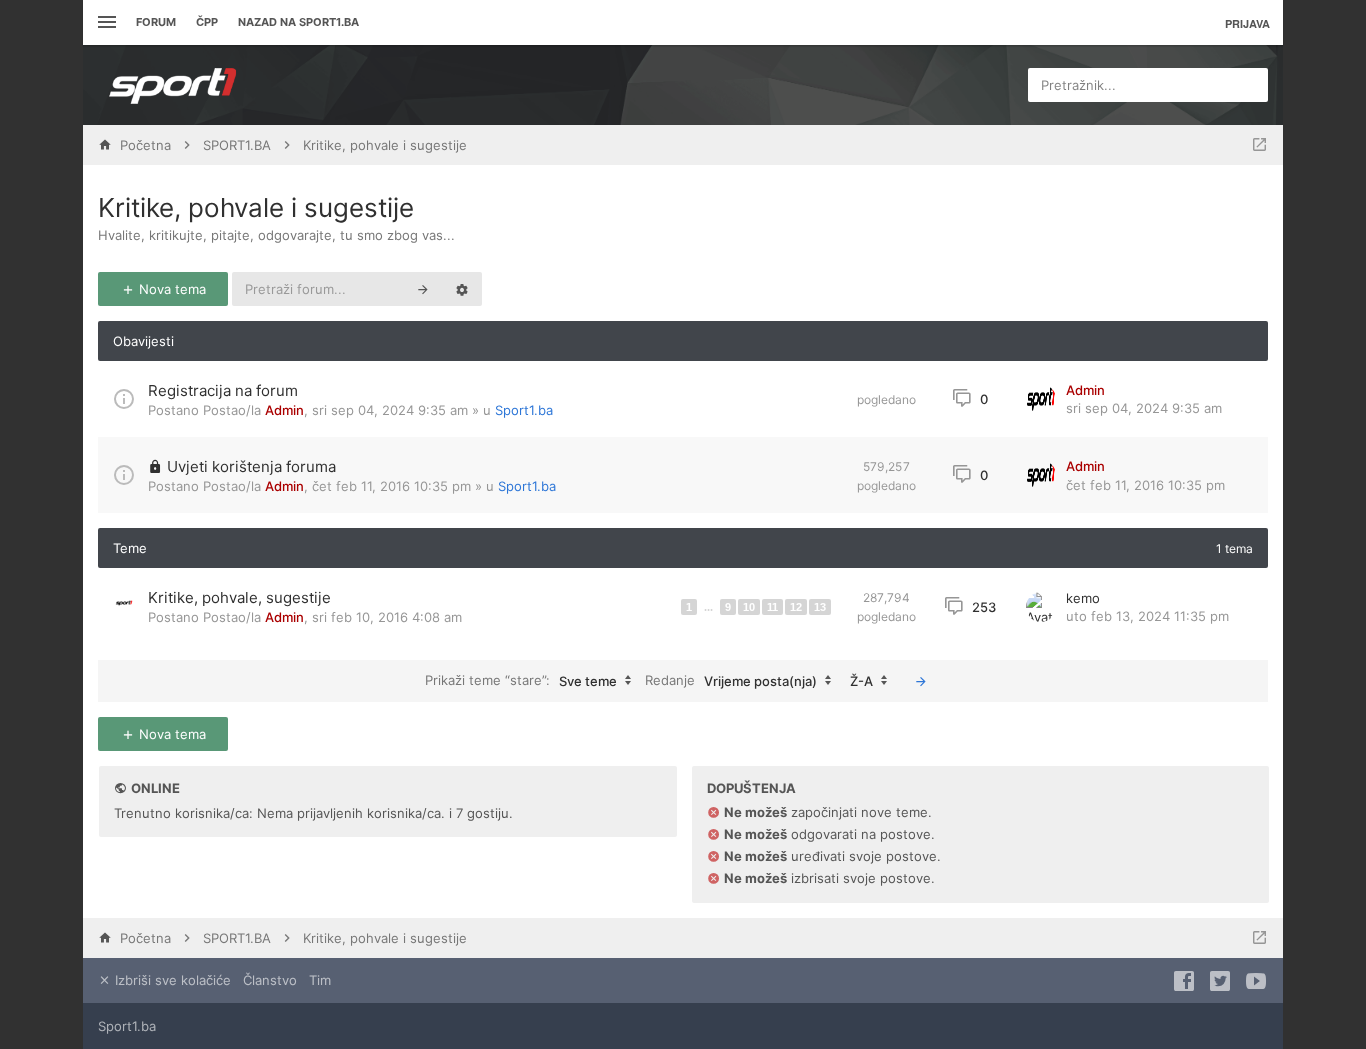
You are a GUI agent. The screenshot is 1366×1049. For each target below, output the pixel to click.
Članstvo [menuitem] (270, 980)
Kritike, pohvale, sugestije (239, 597)
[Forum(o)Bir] (1259, 145)
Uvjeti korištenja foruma (251, 466)
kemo (1083, 598)
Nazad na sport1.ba (298, 22)
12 (796, 607)
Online (155, 788)
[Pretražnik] (423, 289)
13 (820, 607)
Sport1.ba (524, 410)
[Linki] (104, 22)
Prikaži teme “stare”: (521, 679)
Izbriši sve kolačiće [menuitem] (171, 980)
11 (772, 607)
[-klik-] (921, 681)
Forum (156, 22)
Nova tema (170, 289)
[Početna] (173, 85)
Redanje (731, 679)
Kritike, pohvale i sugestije (256, 207)
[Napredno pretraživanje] (462, 289)
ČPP (207, 22)
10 (749, 607)
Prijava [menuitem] (1247, 23)
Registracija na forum (223, 390)
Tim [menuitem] (320, 980)
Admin (284, 410)
